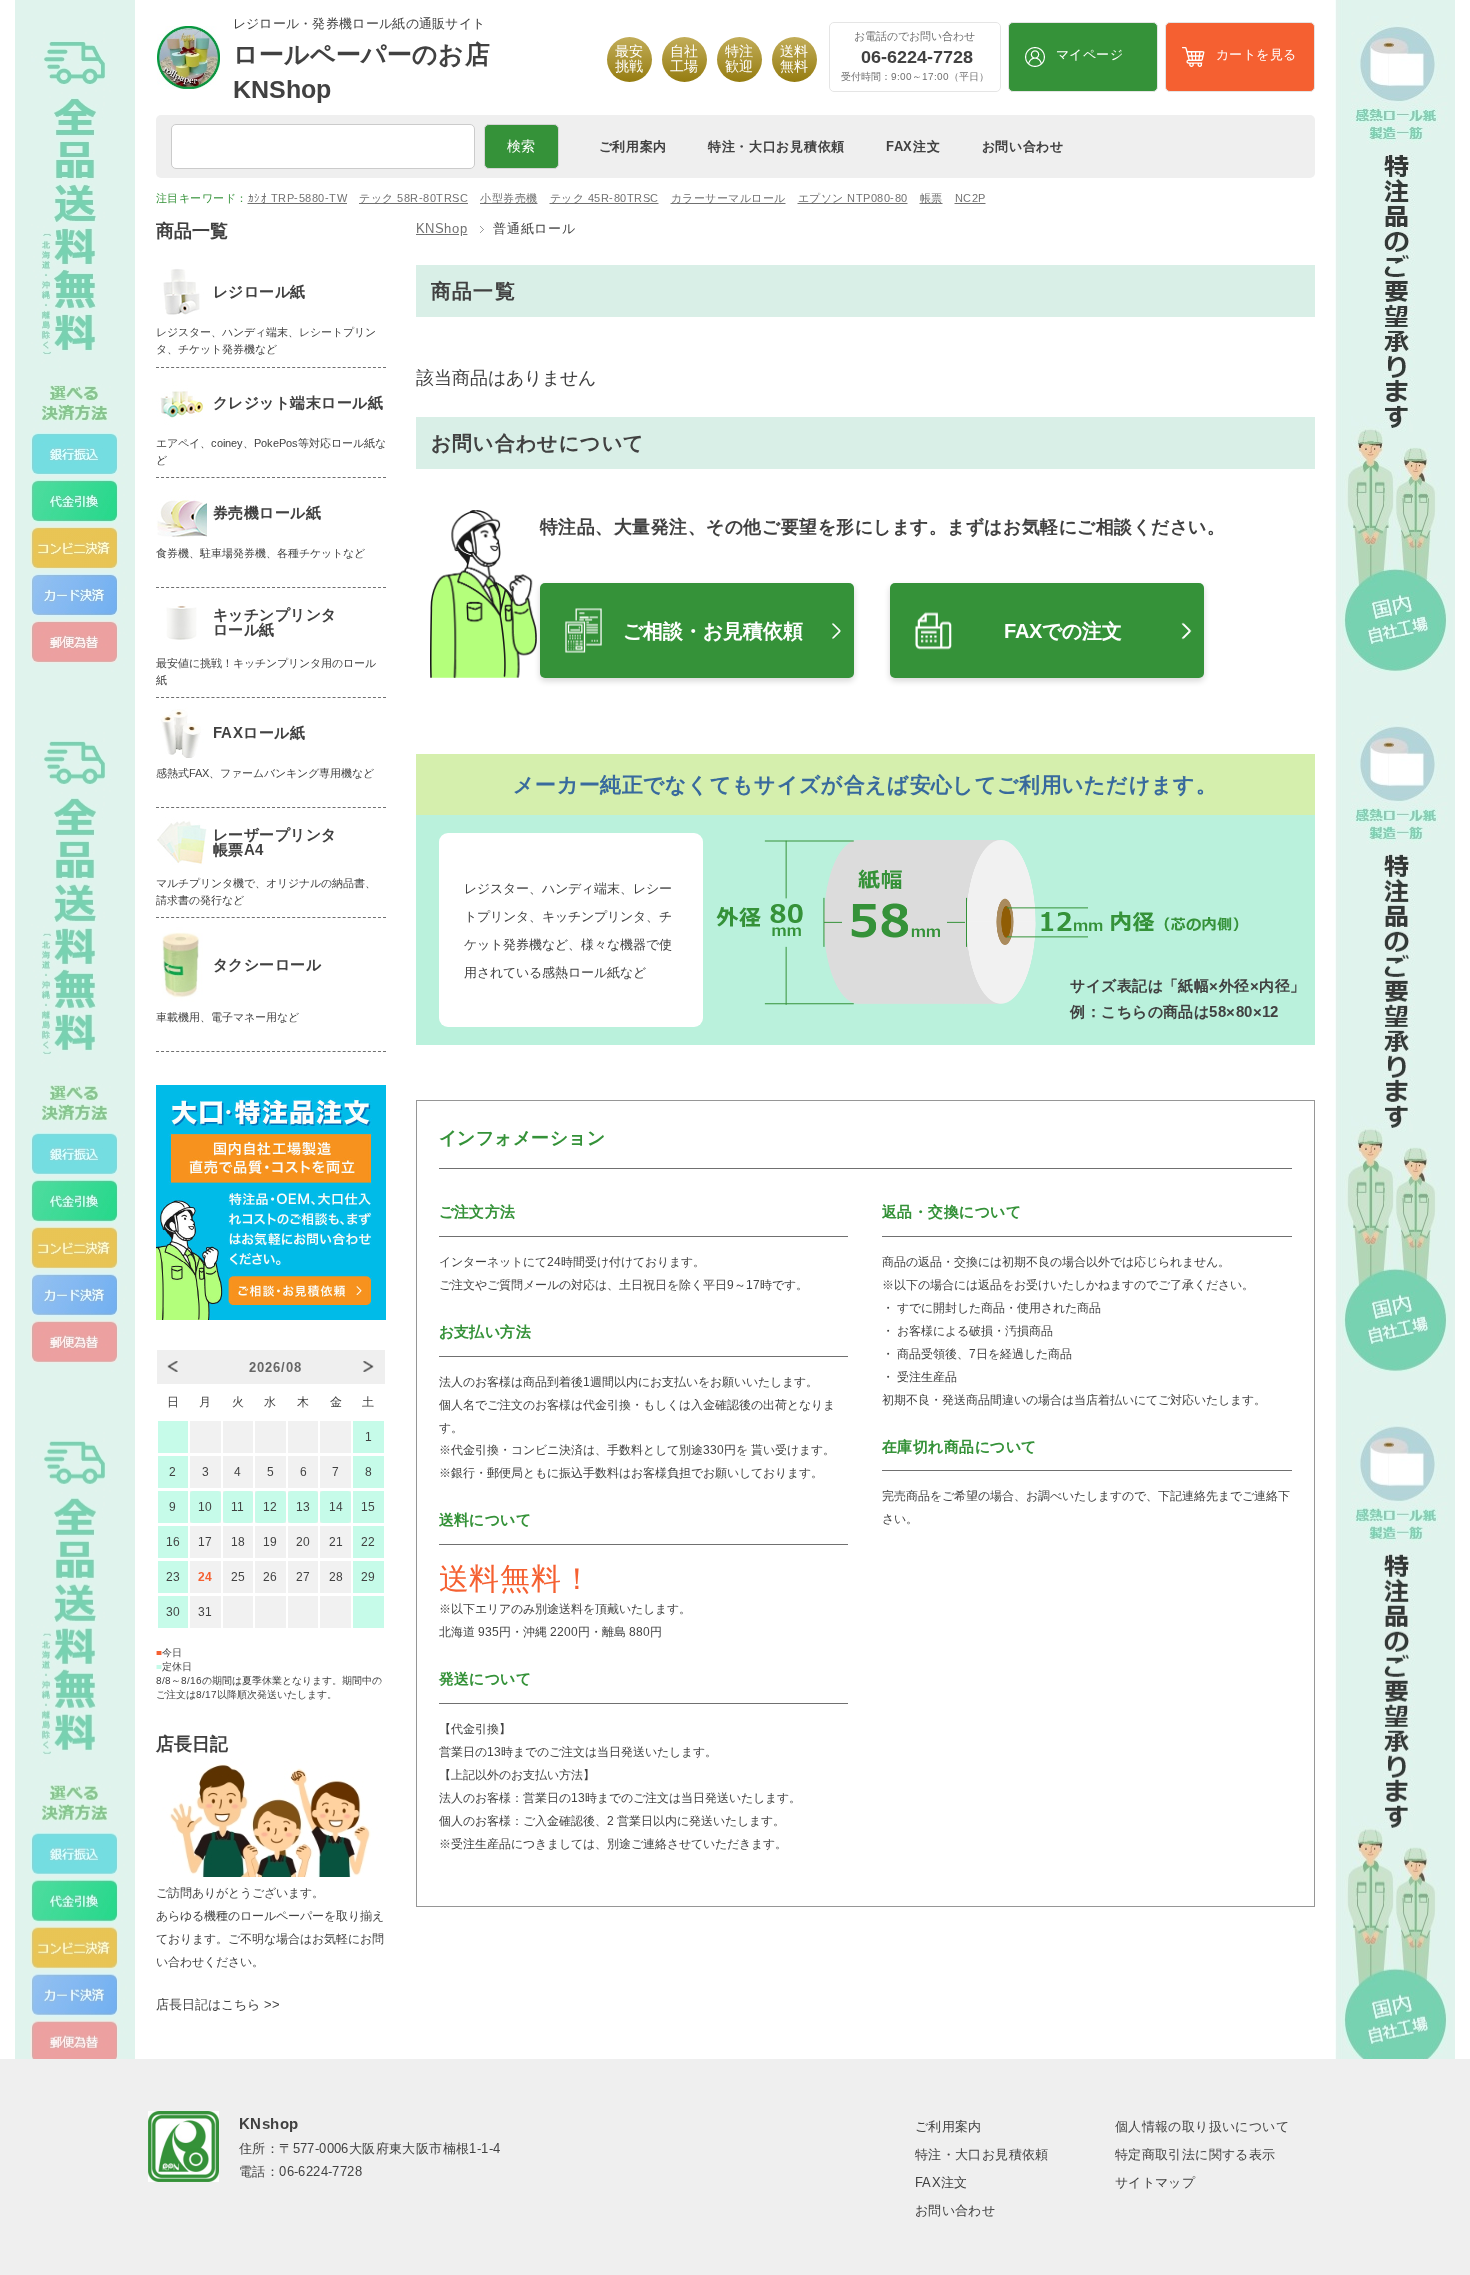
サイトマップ (1155, 2182)
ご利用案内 (633, 146)
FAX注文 (913, 146)
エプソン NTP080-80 (853, 198)
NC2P (970, 198)
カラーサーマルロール (728, 198)
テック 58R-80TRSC (413, 198)
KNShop (442, 228)
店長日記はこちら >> (218, 2004)
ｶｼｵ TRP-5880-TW (298, 198)
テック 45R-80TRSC (604, 198)
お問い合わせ (1023, 146)
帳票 (931, 198)
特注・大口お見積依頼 (776, 146)
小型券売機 (509, 198)
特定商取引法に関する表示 (1195, 2154)
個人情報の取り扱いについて (1202, 2126)
